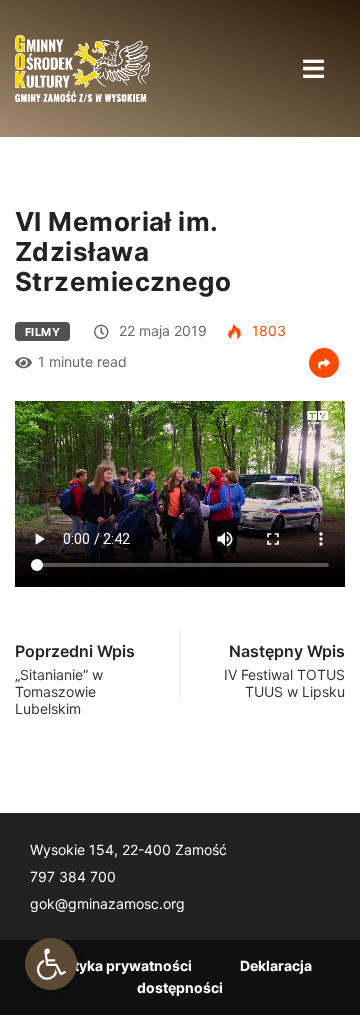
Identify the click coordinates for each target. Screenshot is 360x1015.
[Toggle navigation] (313, 68)
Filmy (42, 332)
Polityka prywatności (120, 965)
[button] (51, 964)
